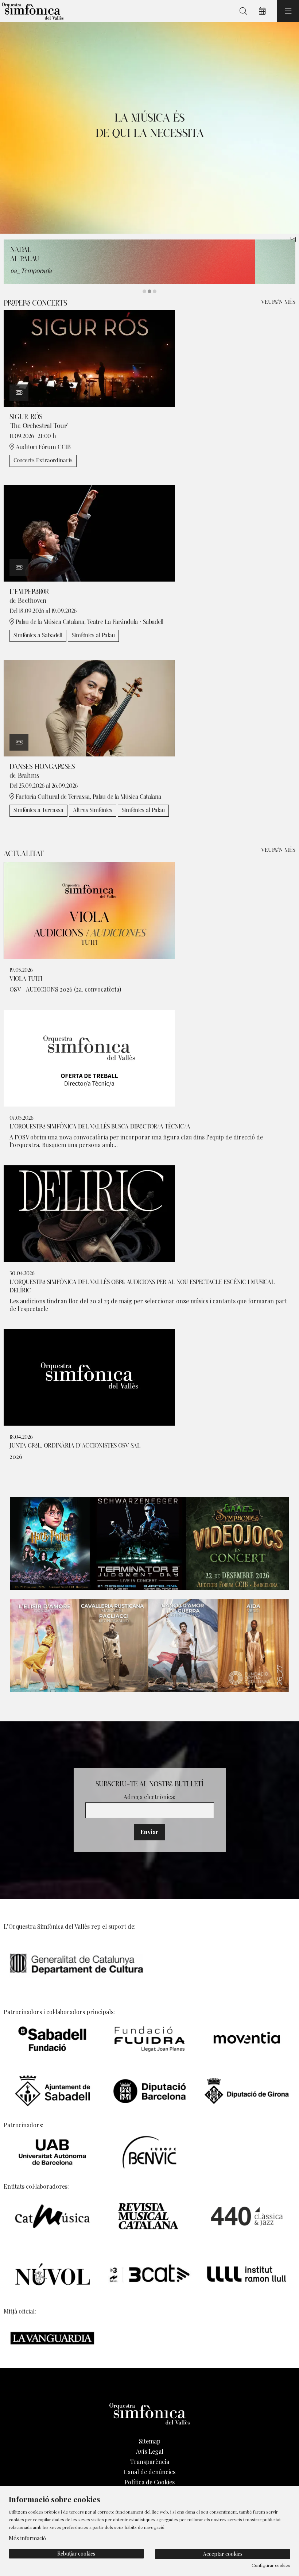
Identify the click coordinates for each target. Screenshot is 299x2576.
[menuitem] (149, 2441)
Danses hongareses (42, 767)
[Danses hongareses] (89, 707)
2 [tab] (149, 291)
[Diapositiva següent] (289, 128)
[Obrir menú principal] (288, 11)
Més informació (27, 2538)
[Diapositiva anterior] (10, 128)
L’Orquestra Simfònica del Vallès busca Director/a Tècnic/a (100, 1127)
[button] (19, 393)
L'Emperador (29, 592)
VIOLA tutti (26, 979)
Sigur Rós (26, 417)
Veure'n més (278, 302)
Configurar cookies (271, 2565)
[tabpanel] (149, 128)
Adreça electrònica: (149, 1797)
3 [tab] (155, 291)
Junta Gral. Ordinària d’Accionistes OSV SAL (75, 1446)
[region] (149, 128)
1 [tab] (144, 291)
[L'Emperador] (89, 532)
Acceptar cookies (223, 2554)
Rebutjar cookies (76, 2554)
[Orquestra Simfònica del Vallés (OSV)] (32, 11)
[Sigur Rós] (89, 357)
